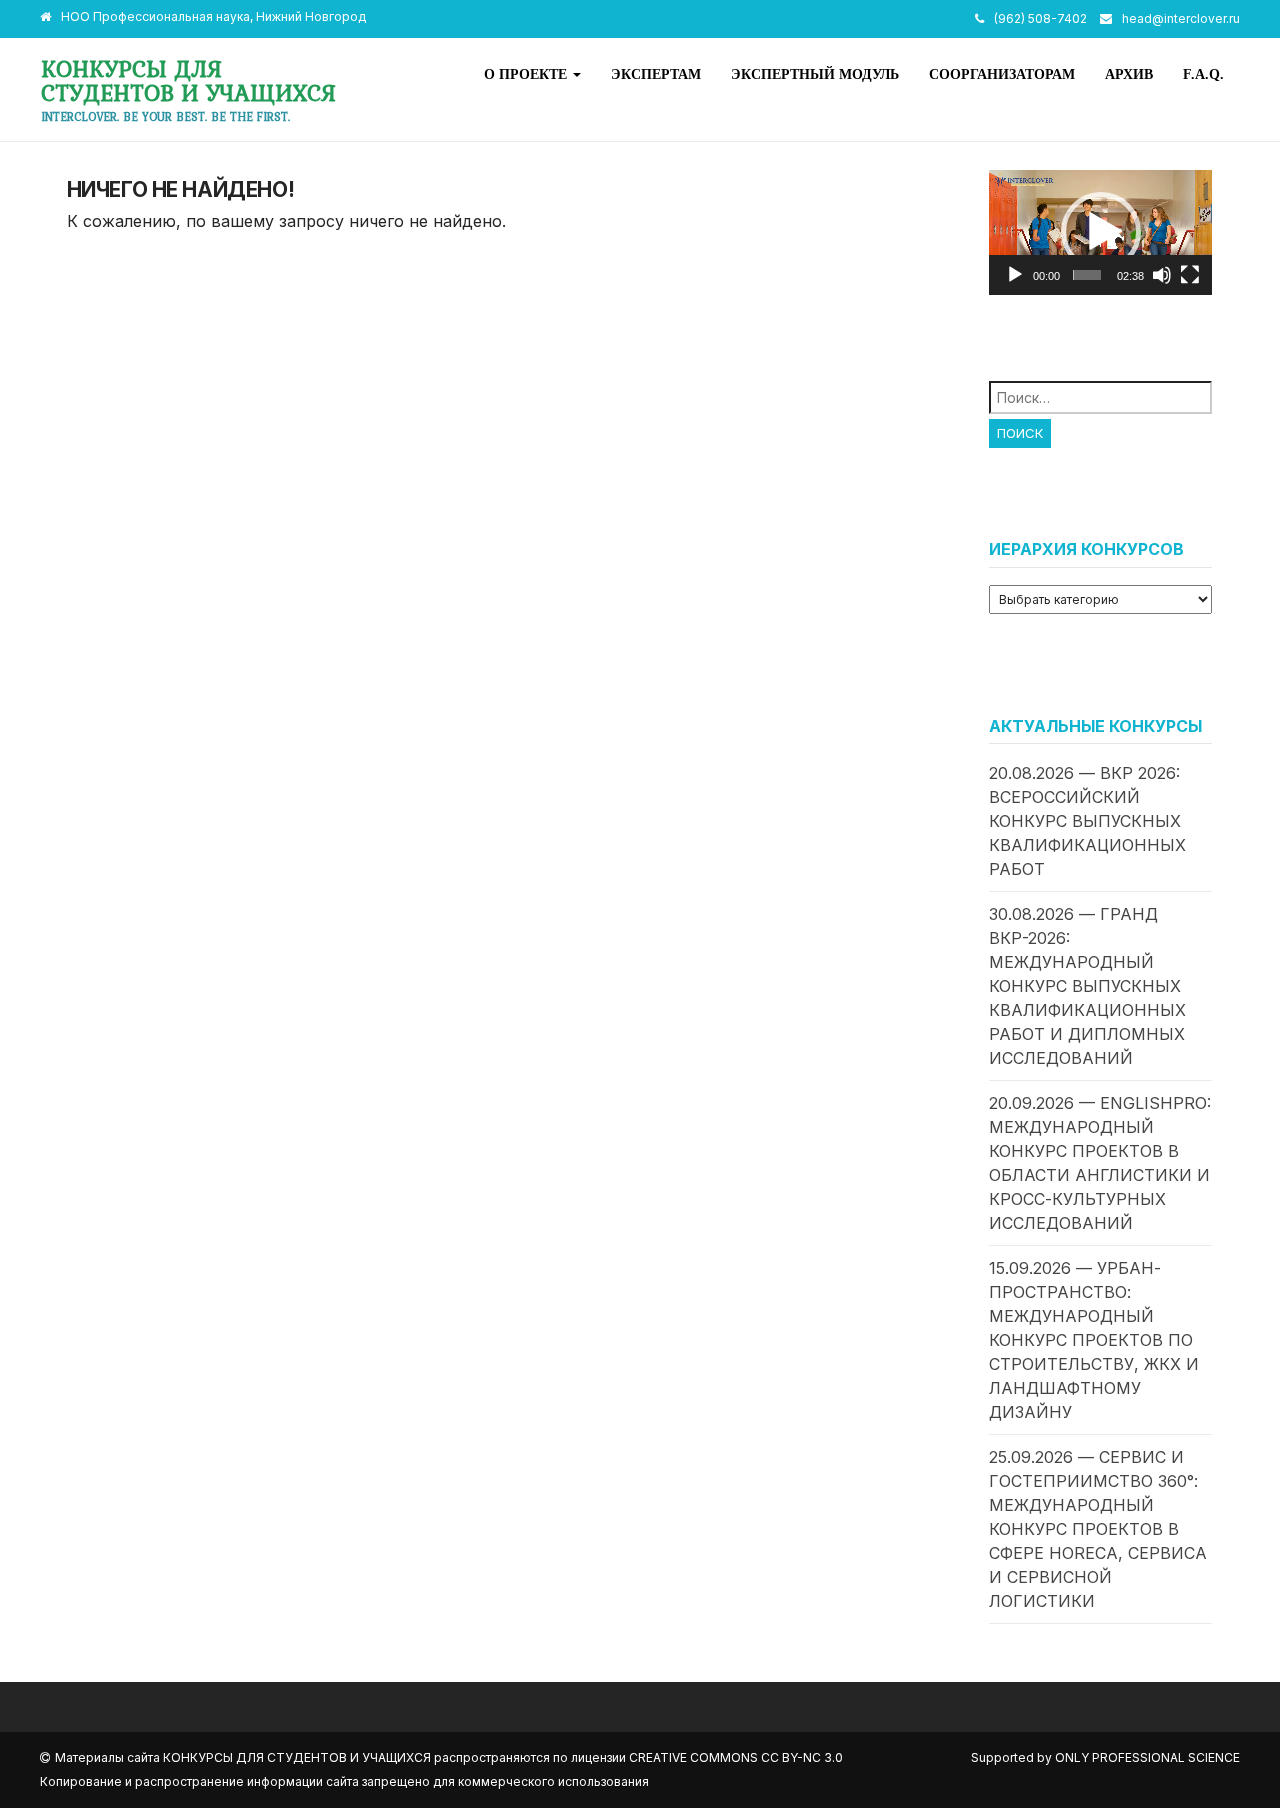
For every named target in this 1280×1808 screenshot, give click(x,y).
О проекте (527, 74)
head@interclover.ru (1181, 18)
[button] (1101, 232)
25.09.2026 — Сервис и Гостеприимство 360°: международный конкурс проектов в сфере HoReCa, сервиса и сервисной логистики (1098, 1529)
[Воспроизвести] (1015, 275)
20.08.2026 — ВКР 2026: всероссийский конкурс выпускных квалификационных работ (1087, 821)
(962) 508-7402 (1040, 18)
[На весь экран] (1190, 275)
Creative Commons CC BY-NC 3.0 (736, 1757)
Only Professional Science (1147, 1757)
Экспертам (656, 74)
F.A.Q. (1203, 74)
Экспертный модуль (815, 74)
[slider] (1087, 275)
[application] (1100, 232)
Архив (1129, 74)
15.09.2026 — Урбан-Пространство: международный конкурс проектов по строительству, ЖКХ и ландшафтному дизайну (1094, 1340)
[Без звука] (1162, 275)
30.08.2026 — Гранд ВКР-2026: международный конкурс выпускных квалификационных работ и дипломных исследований (1087, 986)
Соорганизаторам (1002, 74)
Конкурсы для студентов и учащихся (188, 80)
